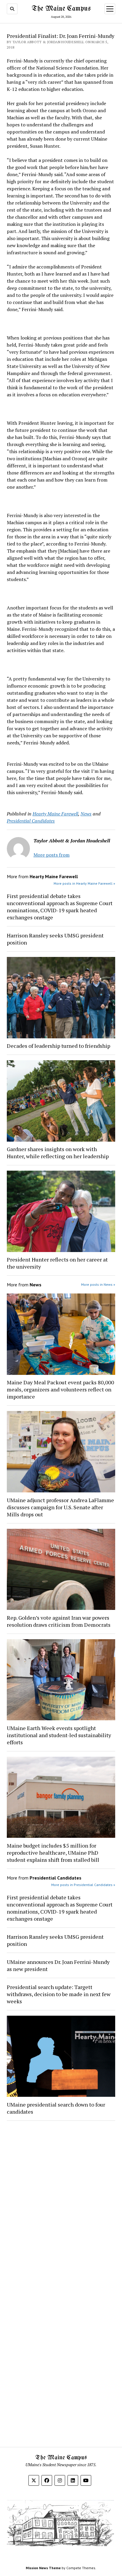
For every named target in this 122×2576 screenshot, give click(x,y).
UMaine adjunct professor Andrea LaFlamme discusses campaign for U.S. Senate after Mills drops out (60, 1507)
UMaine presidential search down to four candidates (56, 2108)
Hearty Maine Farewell (55, 814)
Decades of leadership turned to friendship (58, 1046)
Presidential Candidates (31, 821)
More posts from (52, 855)
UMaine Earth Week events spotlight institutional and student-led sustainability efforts (59, 1735)
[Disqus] (61, 2200)
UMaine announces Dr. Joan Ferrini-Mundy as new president (58, 1965)
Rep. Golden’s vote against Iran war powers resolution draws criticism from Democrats (59, 1621)
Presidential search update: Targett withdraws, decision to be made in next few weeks (59, 1994)
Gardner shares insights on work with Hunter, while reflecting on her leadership (58, 1153)
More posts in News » (98, 1284)
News (86, 814)
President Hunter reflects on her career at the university (57, 1263)
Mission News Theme (43, 2568)
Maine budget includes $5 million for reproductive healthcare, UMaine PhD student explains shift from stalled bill (53, 1853)
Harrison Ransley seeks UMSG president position (55, 939)
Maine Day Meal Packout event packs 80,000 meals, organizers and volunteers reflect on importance (60, 1389)
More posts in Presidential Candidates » (83, 1885)
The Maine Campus (61, 9)
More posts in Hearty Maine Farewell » (84, 883)
